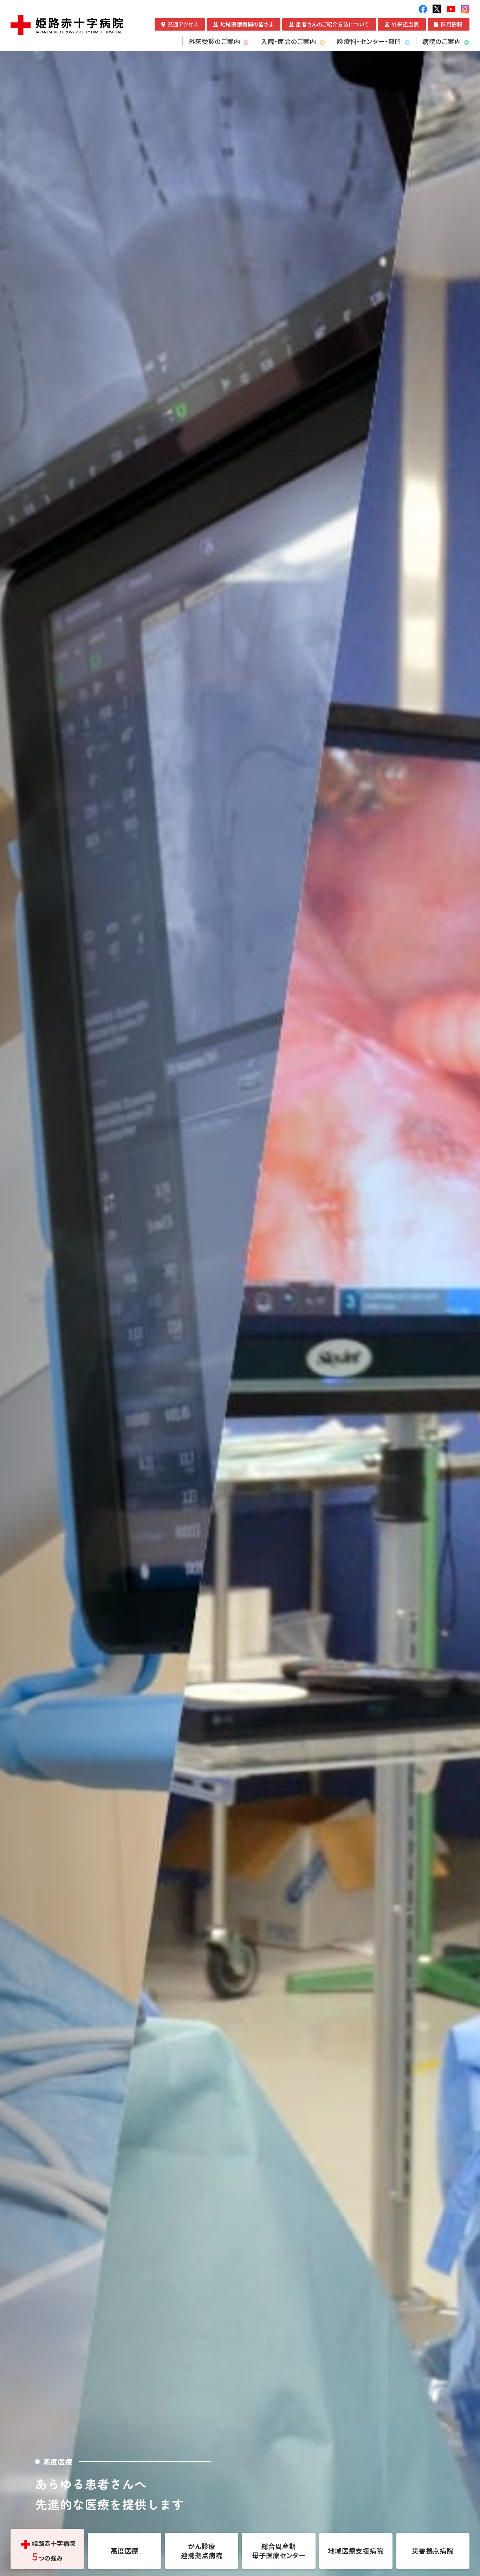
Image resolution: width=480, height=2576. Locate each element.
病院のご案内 (442, 41)
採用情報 (452, 24)
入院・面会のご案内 (288, 41)
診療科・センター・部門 (369, 41)
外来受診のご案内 (215, 41)
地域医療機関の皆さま (247, 24)
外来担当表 (405, 24)
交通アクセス (183, 24)
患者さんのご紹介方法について (332, 24)
